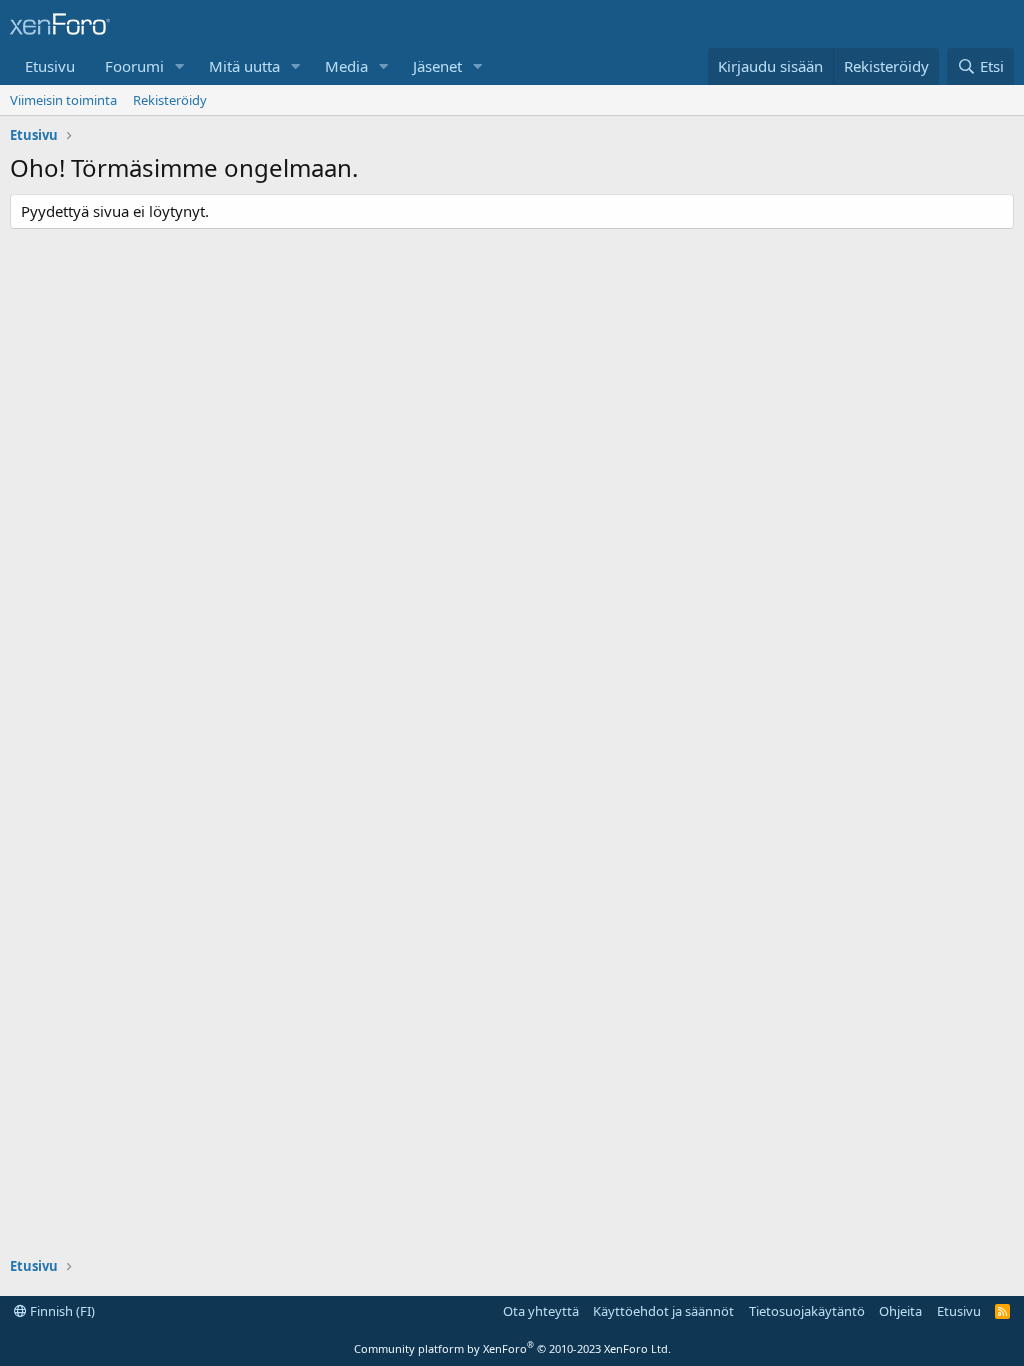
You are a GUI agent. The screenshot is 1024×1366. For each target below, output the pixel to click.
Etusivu (50, 66)
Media (346, 66)
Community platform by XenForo (512, 1348)
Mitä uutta (244, 66)
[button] (180, 66)
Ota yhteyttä (541, 1311)
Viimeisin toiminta (63, 100)
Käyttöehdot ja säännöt (663, 1311)
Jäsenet (437, 66)
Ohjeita (900, 1311)
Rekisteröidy (170, 100)
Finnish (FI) (61, 1311)
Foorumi (134, 66)
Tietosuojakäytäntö (807, 1311)
